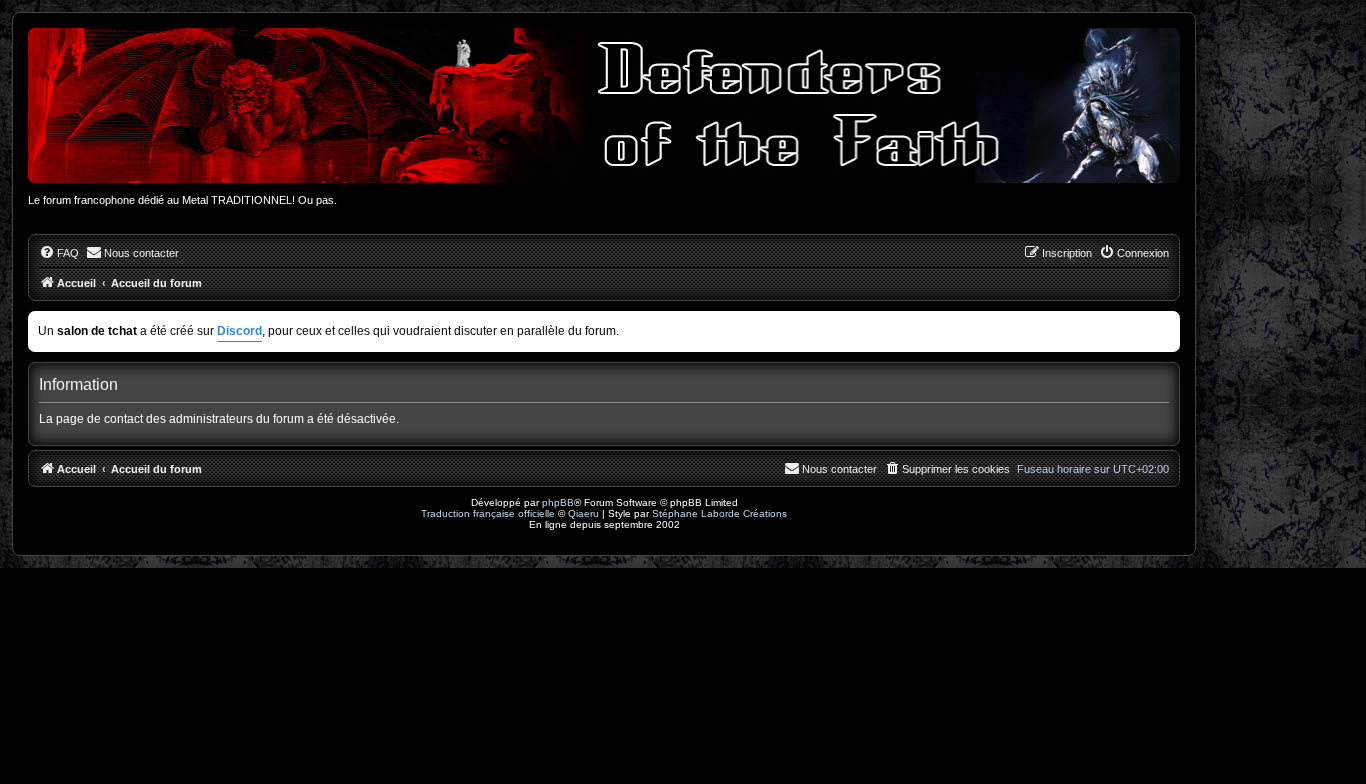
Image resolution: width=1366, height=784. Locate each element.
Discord (239, 331)
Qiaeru (583, 513)
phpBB (558, 502)
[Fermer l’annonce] (1167, 322)
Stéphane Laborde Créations (719, 513)
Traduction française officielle (488, 513)
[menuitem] (59, 253)
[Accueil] (604, 105)
